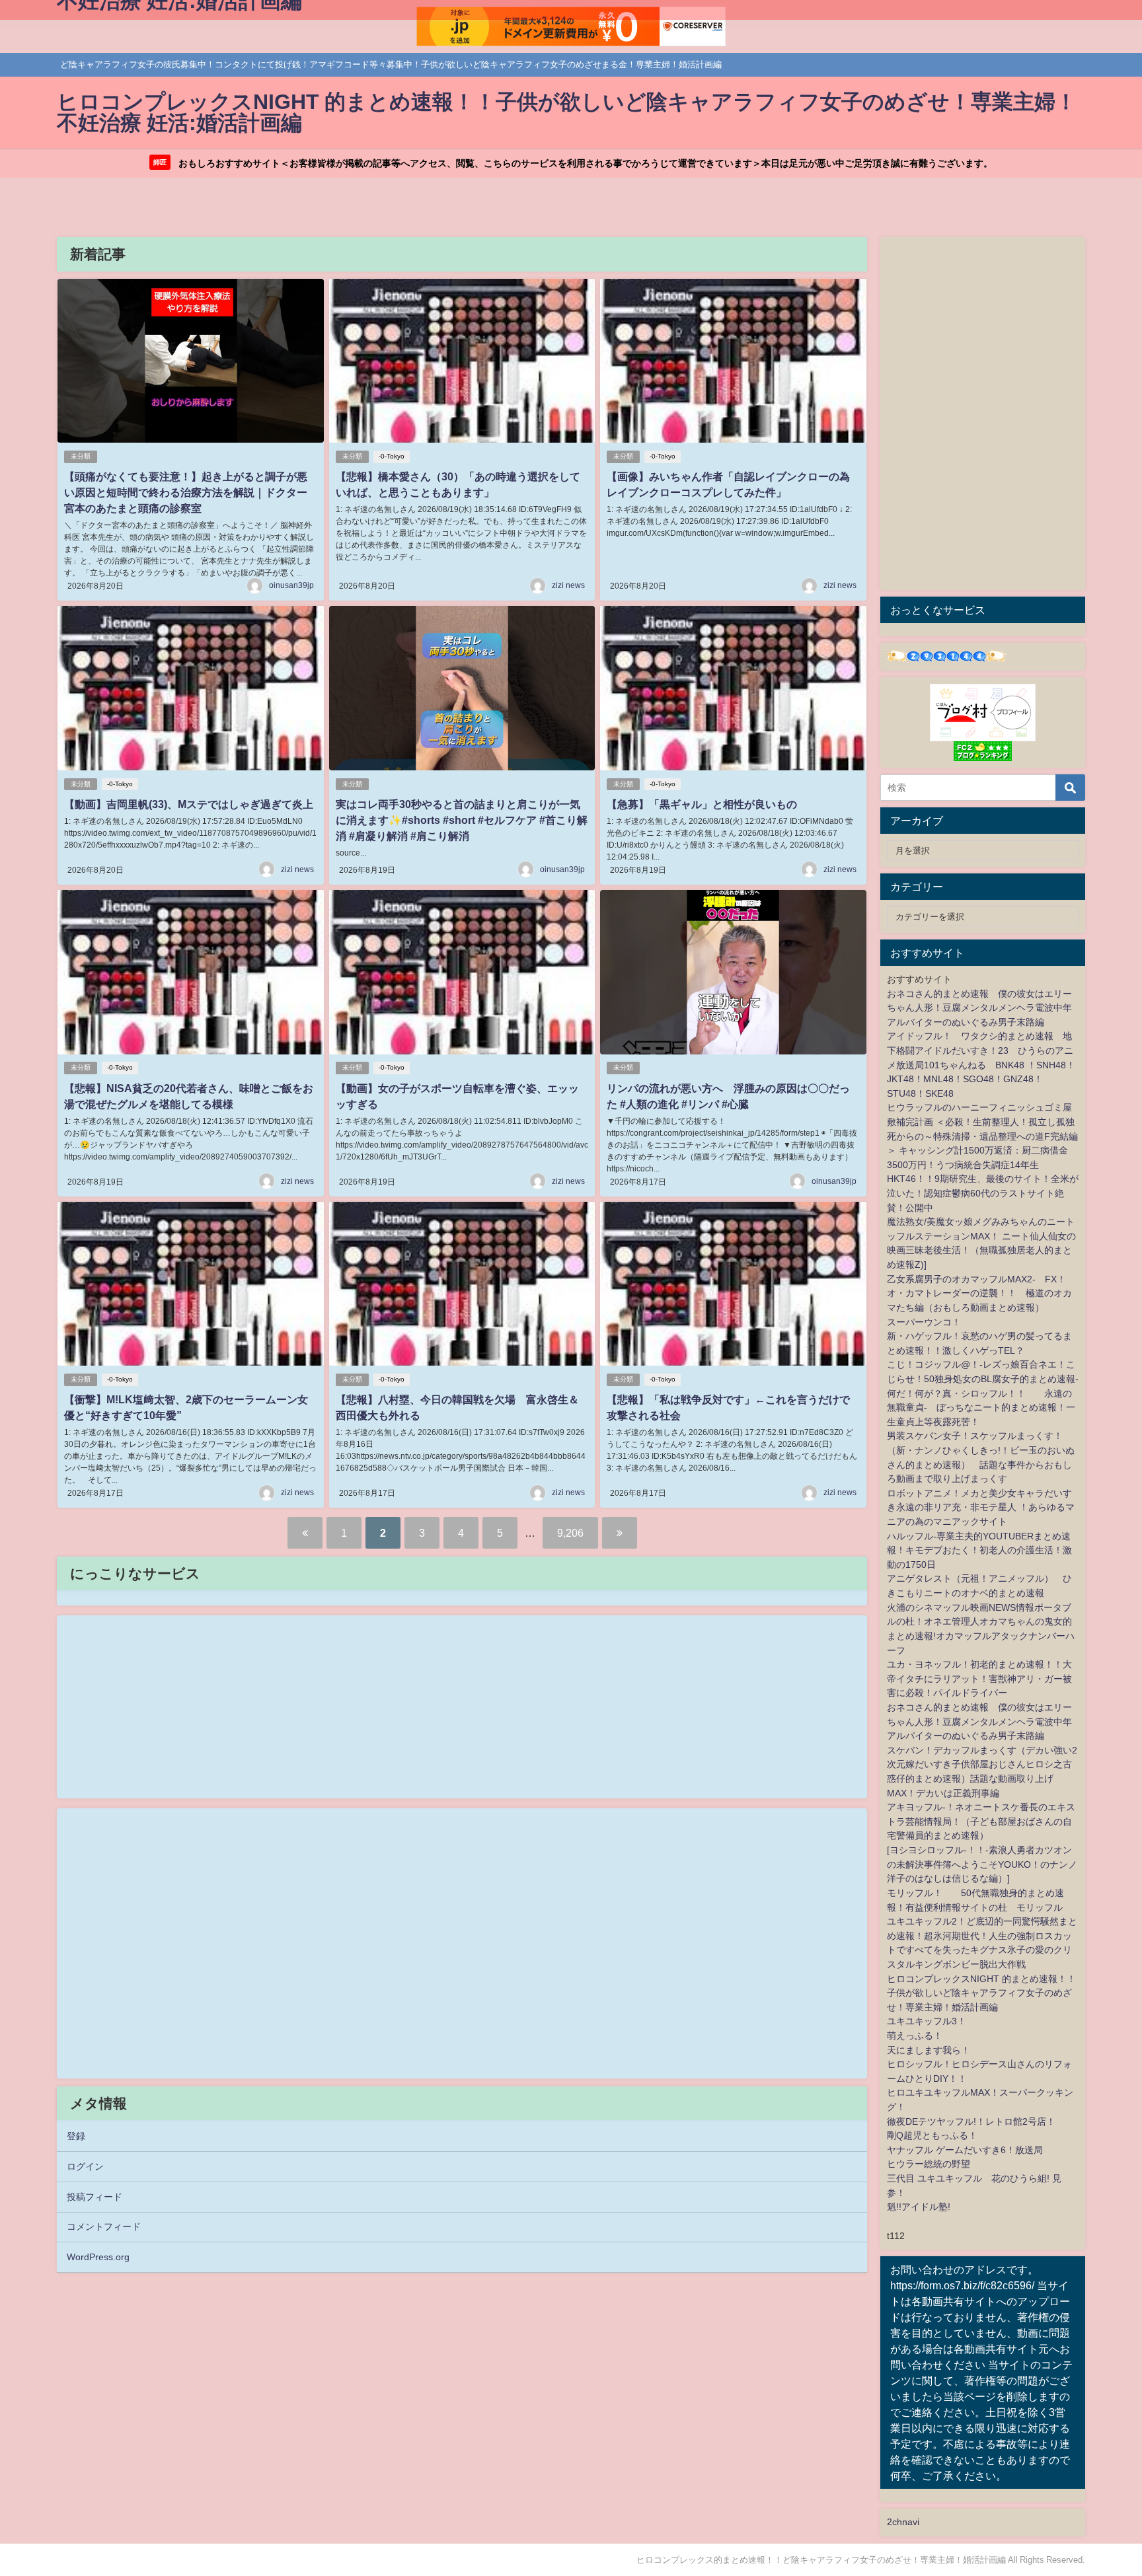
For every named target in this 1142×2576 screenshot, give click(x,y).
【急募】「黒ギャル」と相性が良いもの (702, 804)
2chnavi (903, 2522)
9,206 (570, 1533)
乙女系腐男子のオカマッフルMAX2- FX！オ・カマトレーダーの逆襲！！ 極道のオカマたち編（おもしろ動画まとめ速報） (979, 1293)
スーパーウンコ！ (924, 1322)
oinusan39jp (291, 585)
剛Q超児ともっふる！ (932, 2135)
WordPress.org (98, 2257)
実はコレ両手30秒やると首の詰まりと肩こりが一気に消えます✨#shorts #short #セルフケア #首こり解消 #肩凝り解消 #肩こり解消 (462, 820)
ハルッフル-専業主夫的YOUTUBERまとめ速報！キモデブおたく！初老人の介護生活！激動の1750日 (979, 1550)
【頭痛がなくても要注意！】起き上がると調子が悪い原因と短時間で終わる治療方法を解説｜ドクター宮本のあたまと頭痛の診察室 (186, 492)
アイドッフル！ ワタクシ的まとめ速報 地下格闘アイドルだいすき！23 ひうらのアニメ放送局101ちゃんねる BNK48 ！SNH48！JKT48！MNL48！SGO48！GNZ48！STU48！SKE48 (981, 1064)
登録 (76, 2136)
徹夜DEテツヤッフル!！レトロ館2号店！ (971, 2121)
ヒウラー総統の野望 (929, 2164)
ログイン (85, 2166)
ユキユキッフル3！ (927, 2021)
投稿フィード (95, 2197)
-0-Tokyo (392, 456)
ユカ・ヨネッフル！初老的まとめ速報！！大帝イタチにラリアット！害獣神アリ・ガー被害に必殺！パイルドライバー (979, 1678)
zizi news (568, 585)
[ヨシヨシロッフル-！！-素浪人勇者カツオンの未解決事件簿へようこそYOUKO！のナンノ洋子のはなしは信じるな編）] (982, 1864)
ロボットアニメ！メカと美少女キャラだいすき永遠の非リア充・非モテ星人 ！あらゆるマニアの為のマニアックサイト (981, 1507)
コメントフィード (104, 2226)
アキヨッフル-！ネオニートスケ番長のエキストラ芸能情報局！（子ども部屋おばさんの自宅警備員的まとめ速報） (981, 1821)
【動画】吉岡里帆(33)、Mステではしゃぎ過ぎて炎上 (189, 804)
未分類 (81, 456)
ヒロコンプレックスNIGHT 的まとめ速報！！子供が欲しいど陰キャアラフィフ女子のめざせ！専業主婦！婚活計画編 (981, 1993)
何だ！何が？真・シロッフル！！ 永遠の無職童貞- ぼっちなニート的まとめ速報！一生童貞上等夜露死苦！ (981, 1408)
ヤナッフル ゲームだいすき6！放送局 (965, 2150)
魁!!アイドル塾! (919, 2207)
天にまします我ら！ (929, 2050)
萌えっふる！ (915, 2036)
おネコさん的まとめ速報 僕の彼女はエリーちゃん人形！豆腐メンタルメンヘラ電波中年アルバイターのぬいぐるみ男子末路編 (979, 1008)
